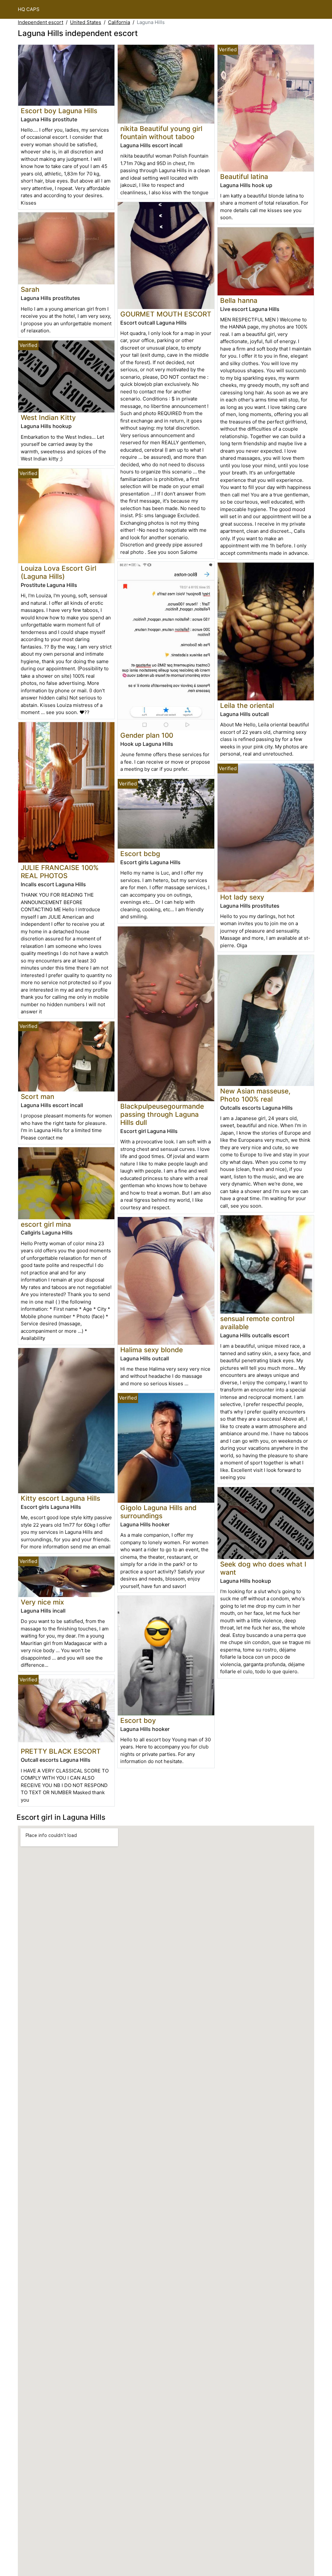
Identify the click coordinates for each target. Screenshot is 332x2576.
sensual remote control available (257, 1323)
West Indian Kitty (48, 417)
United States (86, 22)
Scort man (37, 1097)
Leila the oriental (247, 705)
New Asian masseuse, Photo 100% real (255, 1095)
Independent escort (41, 22)
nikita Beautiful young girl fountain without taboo (161, 133)
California (119, 22)
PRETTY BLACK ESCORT (61, 1751)
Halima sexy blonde (152, 1350)
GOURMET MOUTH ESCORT (166, 314)
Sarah (30, 289)
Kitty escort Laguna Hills (60, 1498)
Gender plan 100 (147, 735)
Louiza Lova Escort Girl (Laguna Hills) (59, 572)
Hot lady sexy (242, 897)
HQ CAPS (29, 9)
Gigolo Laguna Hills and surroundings (158, 1512)
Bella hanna (239, 300)
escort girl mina (46, 1224)
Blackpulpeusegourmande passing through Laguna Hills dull (162, 1114)
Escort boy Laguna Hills (59, 111)
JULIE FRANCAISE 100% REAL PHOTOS (60, 872)
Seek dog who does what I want (263, 1568)
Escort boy (138, 1720)
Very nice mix (42, 1602)
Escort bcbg (140, 854)
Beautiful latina (244, 177)
